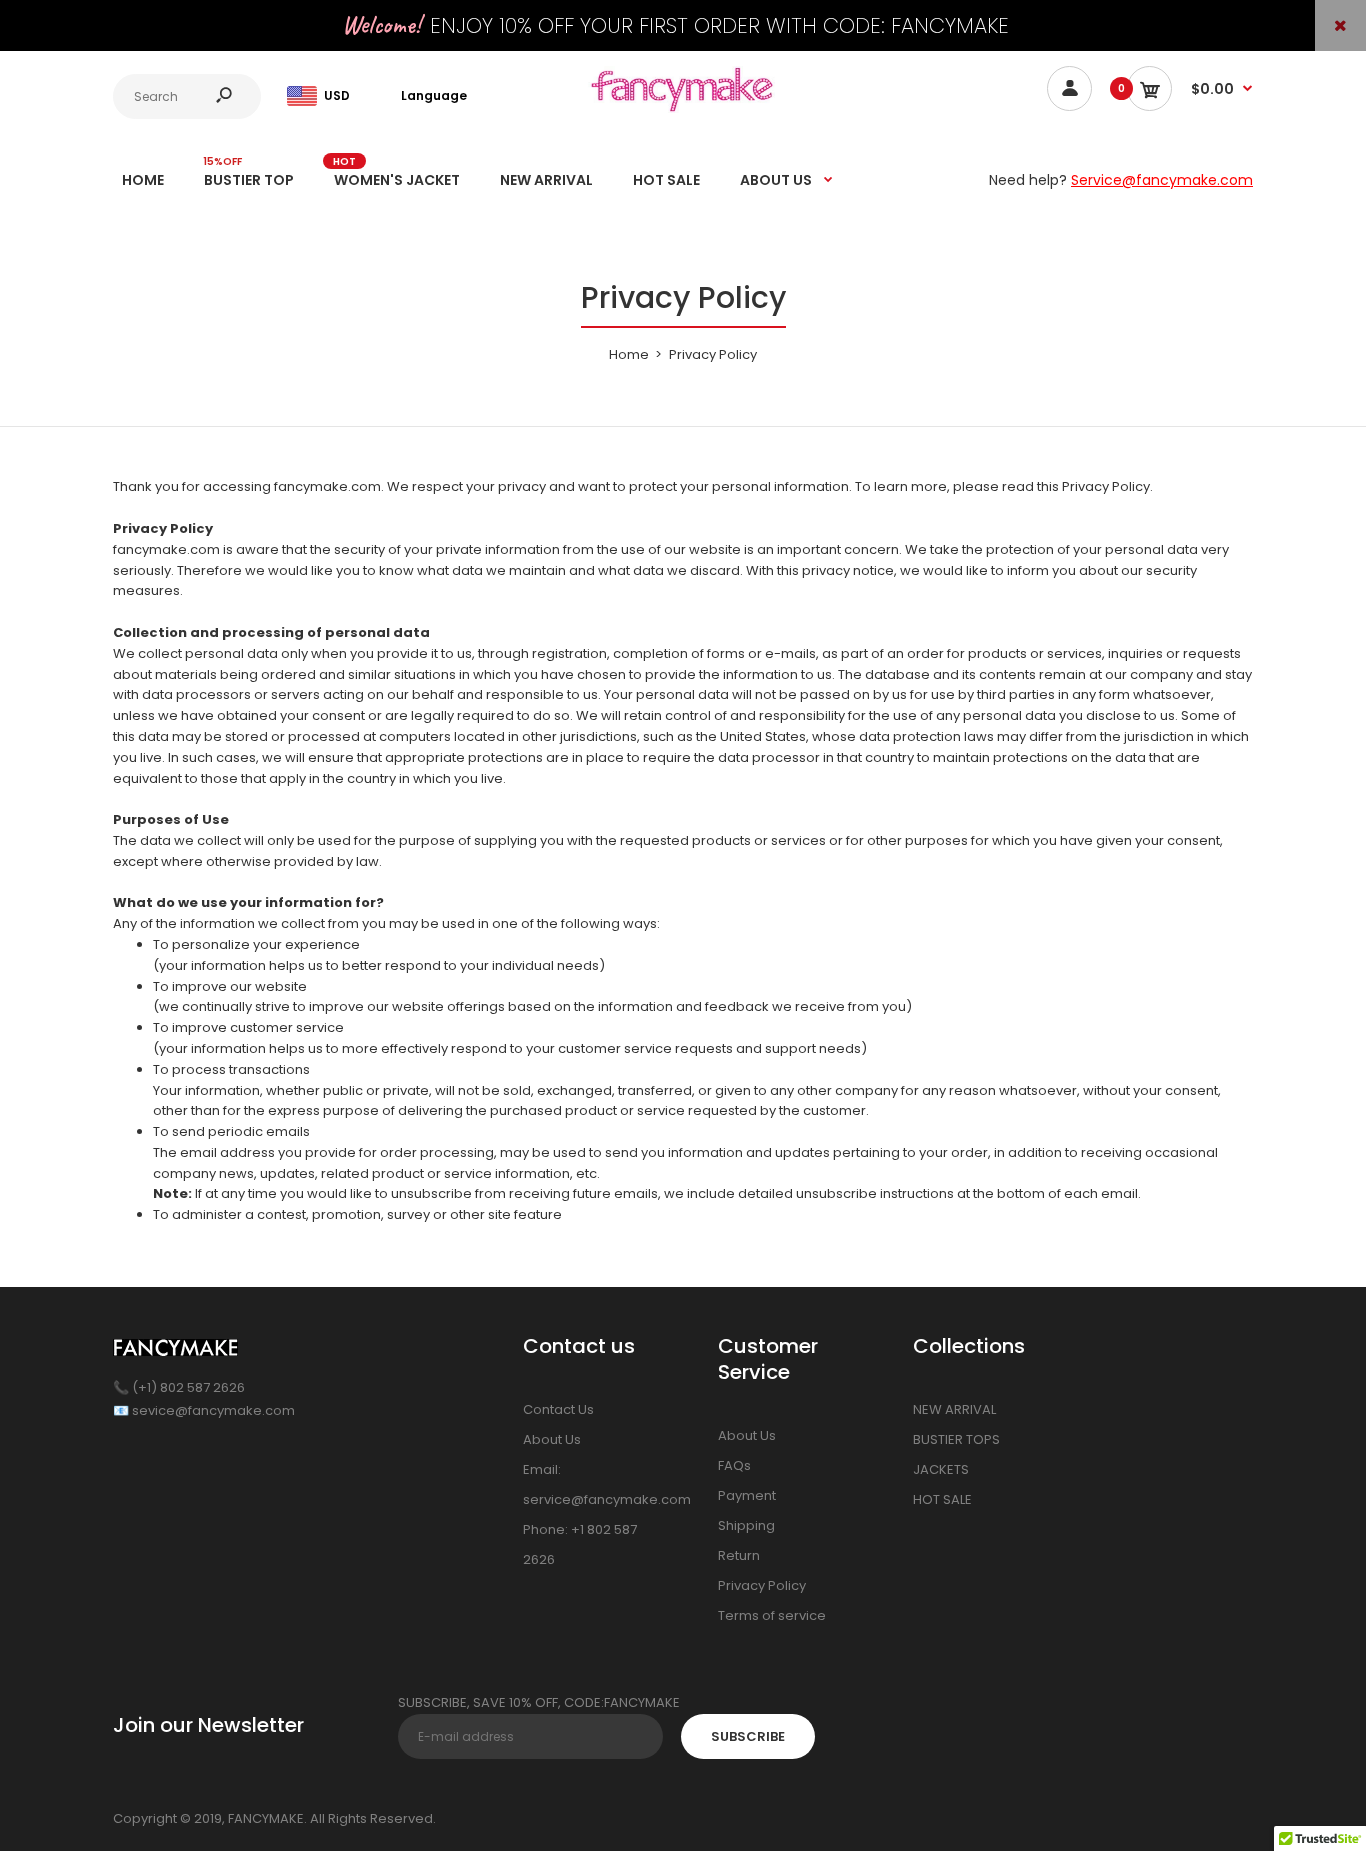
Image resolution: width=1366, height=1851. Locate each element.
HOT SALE (942, 1499)
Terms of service (772, 1615)
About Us (552, 1439)
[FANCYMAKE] (683, 108)
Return (739, 1555)
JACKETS (941, 1469)
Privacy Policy (762, 1585)
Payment (747, 1495)
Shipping (746, 1525)
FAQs (734, 1465)
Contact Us (558, 1409)
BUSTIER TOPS (956, 1439)
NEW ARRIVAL (954, 1409)
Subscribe (748, 1736)
